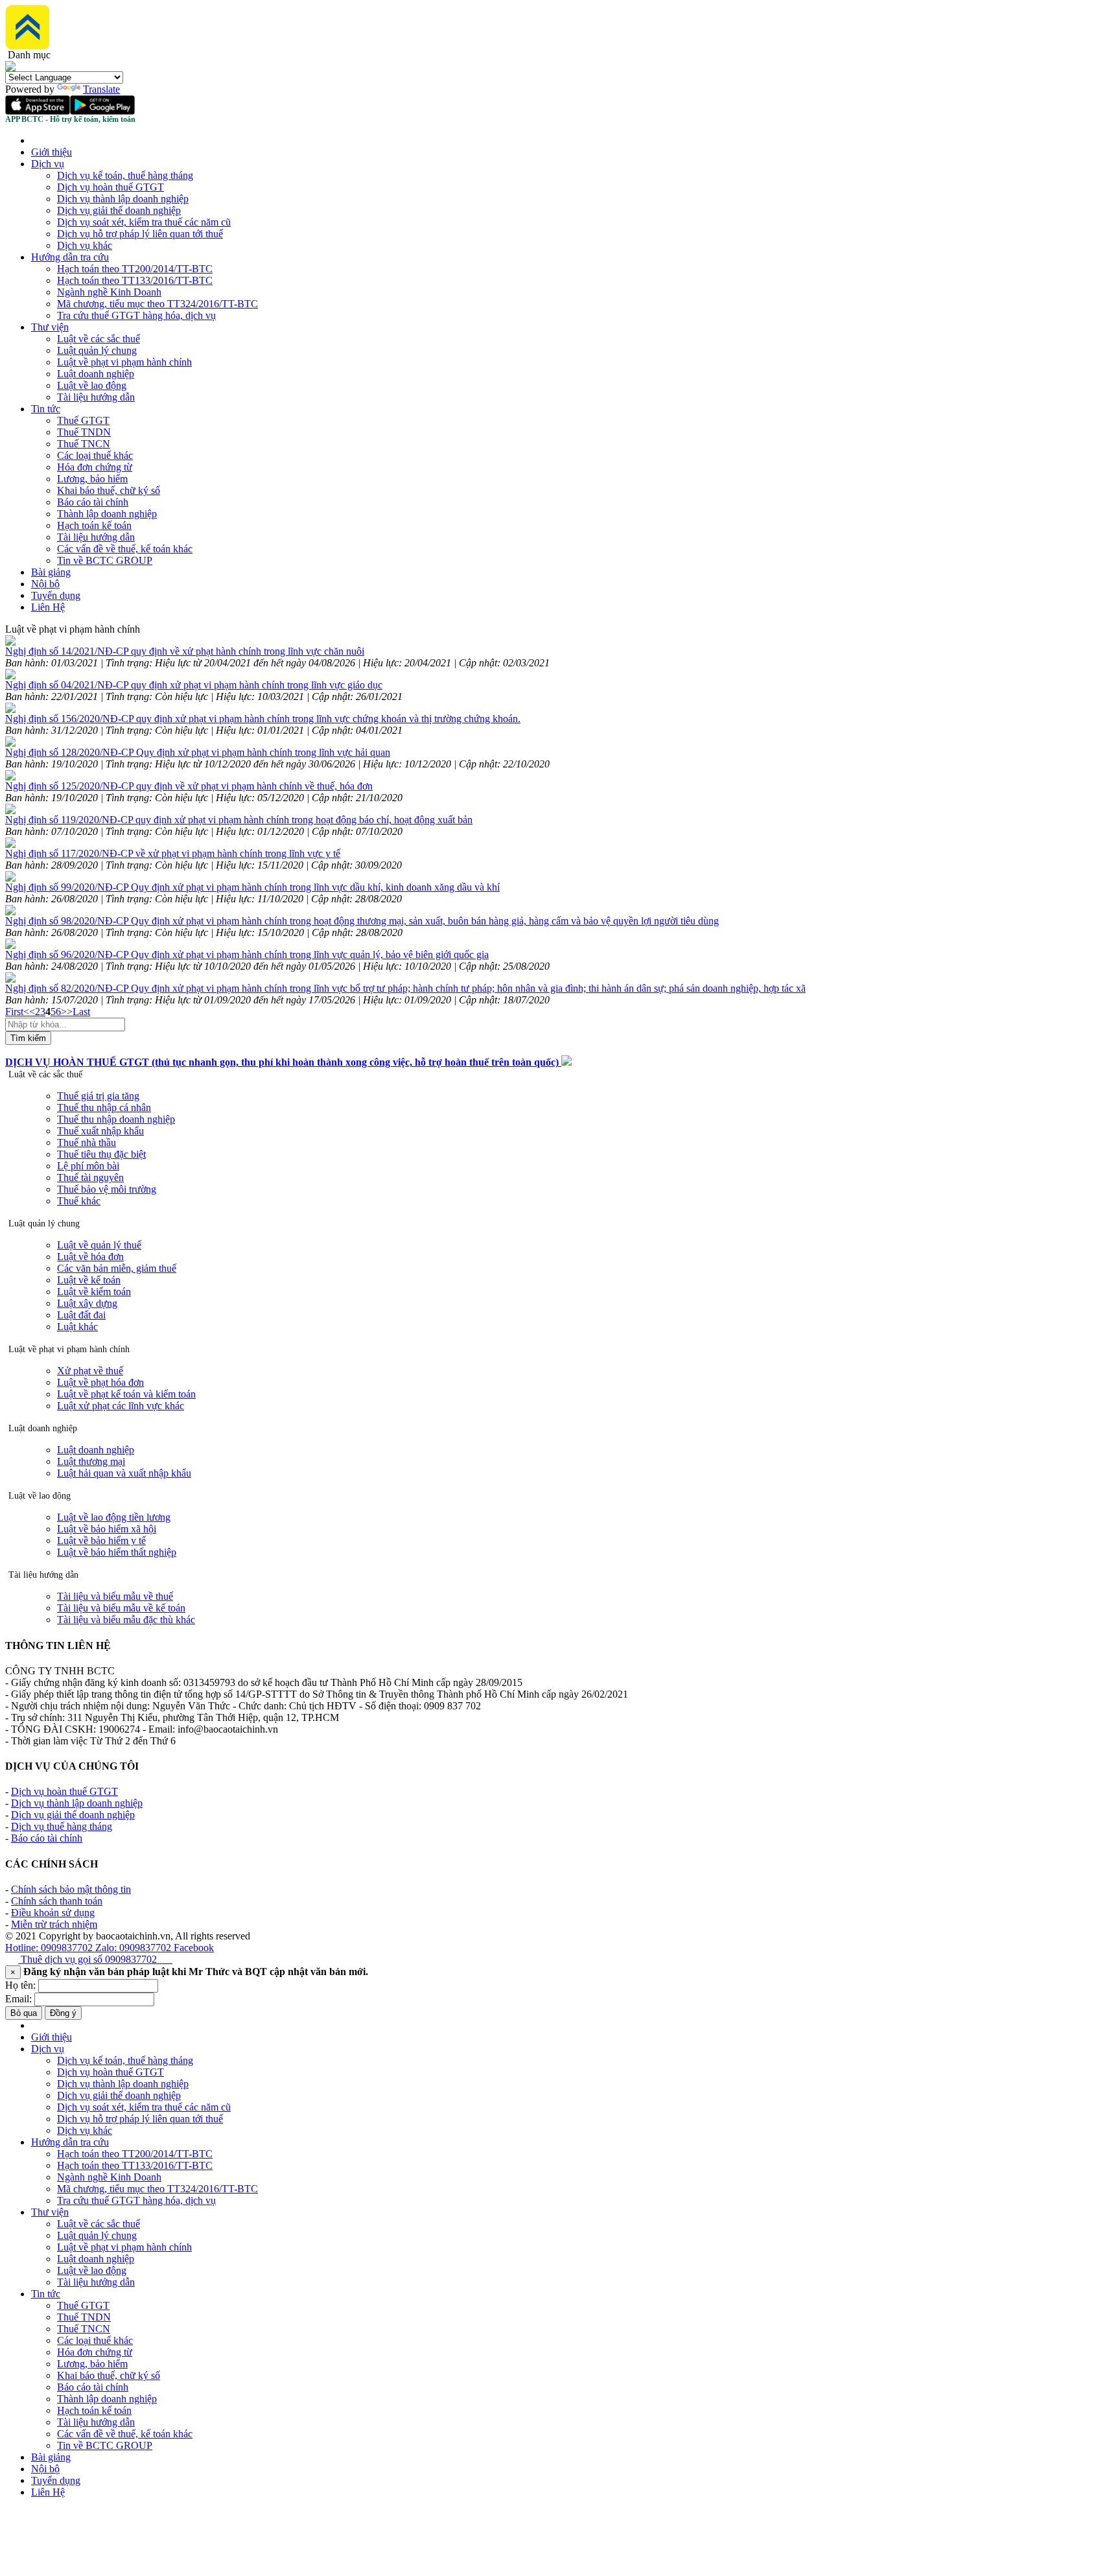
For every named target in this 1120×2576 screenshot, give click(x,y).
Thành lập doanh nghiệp (107, 514)
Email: (18, 1999)
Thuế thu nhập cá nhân (104, 1107)
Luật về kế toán (89, 1280)
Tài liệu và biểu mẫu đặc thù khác (126, 1620)
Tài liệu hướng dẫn (96, 397)
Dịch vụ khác (85, 245)
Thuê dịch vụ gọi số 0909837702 (95, 1959)
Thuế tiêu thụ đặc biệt (101, 1154)
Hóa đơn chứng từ (95, 467)
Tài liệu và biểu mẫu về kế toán (121, 1608)
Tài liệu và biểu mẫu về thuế (115, 1596)
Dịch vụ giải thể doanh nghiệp (119, 210)
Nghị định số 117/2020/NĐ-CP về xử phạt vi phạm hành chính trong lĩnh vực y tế (173, 853)
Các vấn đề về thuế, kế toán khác (125, 549)
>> (67, 1012)
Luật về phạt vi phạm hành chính (124, 362)
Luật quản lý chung (97, 350)
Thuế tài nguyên (90, 1177)
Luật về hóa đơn (90, 1257)
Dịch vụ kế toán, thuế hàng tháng (125, 175)
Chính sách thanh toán (57, 1901)
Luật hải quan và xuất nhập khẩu (124, 1473)
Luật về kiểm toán (94, 1292)
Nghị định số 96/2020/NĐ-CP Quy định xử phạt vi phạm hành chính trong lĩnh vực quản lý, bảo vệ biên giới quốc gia (247, 954)
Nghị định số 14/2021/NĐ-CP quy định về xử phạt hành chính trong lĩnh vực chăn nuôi (185, 651)
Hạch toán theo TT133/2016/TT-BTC (135, 280)
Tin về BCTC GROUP (105, 560)
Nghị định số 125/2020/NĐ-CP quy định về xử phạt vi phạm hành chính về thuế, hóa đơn (189, 786)
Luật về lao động (92, 385)
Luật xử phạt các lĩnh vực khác (121, 1406)
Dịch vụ (48, 164)
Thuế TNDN (84, 432)
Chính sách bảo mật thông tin (71, 1889)
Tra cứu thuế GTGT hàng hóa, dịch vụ (136, 315)
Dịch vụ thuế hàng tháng (62, 1826)
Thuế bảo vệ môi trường (107, 1189)
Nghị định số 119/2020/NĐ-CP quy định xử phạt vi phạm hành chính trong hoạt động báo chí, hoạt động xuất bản (239, 820)
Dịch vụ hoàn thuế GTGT (111, 187)
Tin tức (46, 409)
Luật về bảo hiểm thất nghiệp (117, 1552)
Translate (101, 89)
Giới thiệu (52, 152)
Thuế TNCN (84, 444)
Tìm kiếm (28, 1038)
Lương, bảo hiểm (92, 479)
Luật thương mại (91, 1461)
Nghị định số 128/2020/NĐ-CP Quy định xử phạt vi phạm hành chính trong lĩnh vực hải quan (198, 752)
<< (29, 1012)
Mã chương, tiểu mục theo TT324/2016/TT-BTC (157, 304)
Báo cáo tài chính (93, 502)
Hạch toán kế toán (94, 525)
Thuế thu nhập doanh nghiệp (116, 1119)
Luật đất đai (81, 1315)
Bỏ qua (24, 2013)
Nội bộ (45, 584)
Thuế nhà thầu (87, 1142)
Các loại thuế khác (95, 455)
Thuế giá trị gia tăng (98, 1096)
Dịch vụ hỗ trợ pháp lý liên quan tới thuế (140, 234)
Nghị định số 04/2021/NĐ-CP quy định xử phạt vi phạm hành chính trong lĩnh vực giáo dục (194, 685)
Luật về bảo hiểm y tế (101, 1540)
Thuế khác (79, 1201)
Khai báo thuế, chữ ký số (109, 490)
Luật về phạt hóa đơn (100, 1382)
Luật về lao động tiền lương (114, 1517)
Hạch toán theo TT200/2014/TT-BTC (135, 269)
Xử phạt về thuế (90, 1371)
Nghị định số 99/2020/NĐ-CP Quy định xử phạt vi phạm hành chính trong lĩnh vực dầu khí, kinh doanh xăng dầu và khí (252, 887)
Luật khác (77, 1327)
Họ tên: (20, 1985)
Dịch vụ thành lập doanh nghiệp (123, 199)
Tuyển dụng (56, 595)
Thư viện (50, 327)
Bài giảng (51, 572)
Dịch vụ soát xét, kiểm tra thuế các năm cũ (144, 222)
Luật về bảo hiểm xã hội (107, 1529)
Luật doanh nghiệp (96, 374)
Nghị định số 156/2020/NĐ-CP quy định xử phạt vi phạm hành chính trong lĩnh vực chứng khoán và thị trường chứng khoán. (263, 719)
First (14, 1012)
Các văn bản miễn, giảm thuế (117, 1268)
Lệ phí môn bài (88, 1166)
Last (81, 1012)
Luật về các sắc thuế (99, 339)
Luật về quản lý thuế (99, 1245)
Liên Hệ (48, 607)
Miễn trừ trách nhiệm (54, 1924)
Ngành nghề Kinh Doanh (109, 292)
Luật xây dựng (87, 1303)
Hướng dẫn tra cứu (70, 257)
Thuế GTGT (83, 420)
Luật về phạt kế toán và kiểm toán (126, 1394)
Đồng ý (63, 2013)
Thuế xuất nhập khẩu (100, 1131)
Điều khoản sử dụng (53, 1913)
